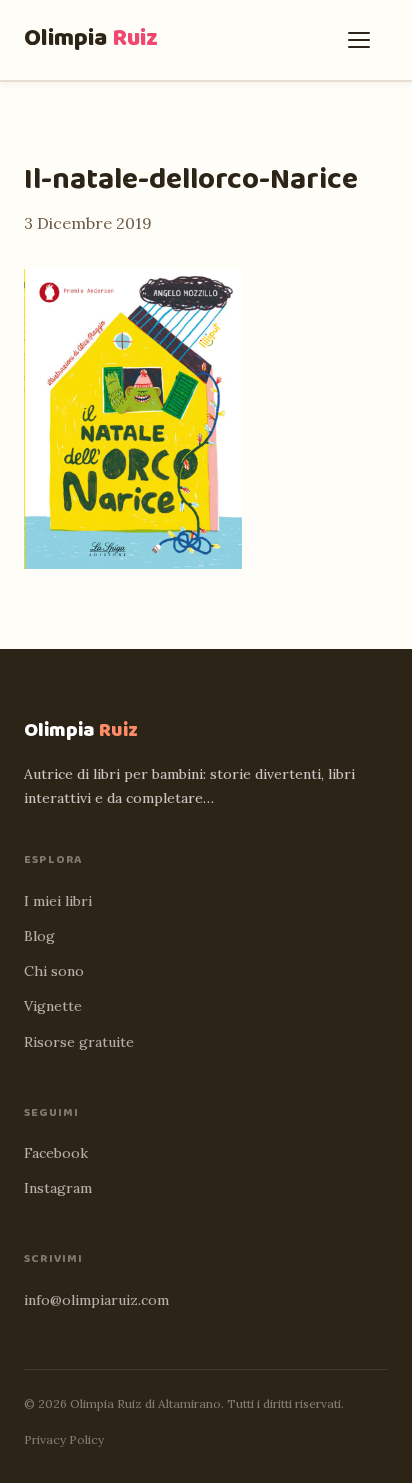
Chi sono (54, 971)
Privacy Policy (64, 1439)
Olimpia (91, 38)
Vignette (53, 1006)
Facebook (56, 1153)
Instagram (58, 1188)
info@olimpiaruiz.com (96, 1300)
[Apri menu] (364, 40)
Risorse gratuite (79, 1042)
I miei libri (58, 901)
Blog (39, 936)
